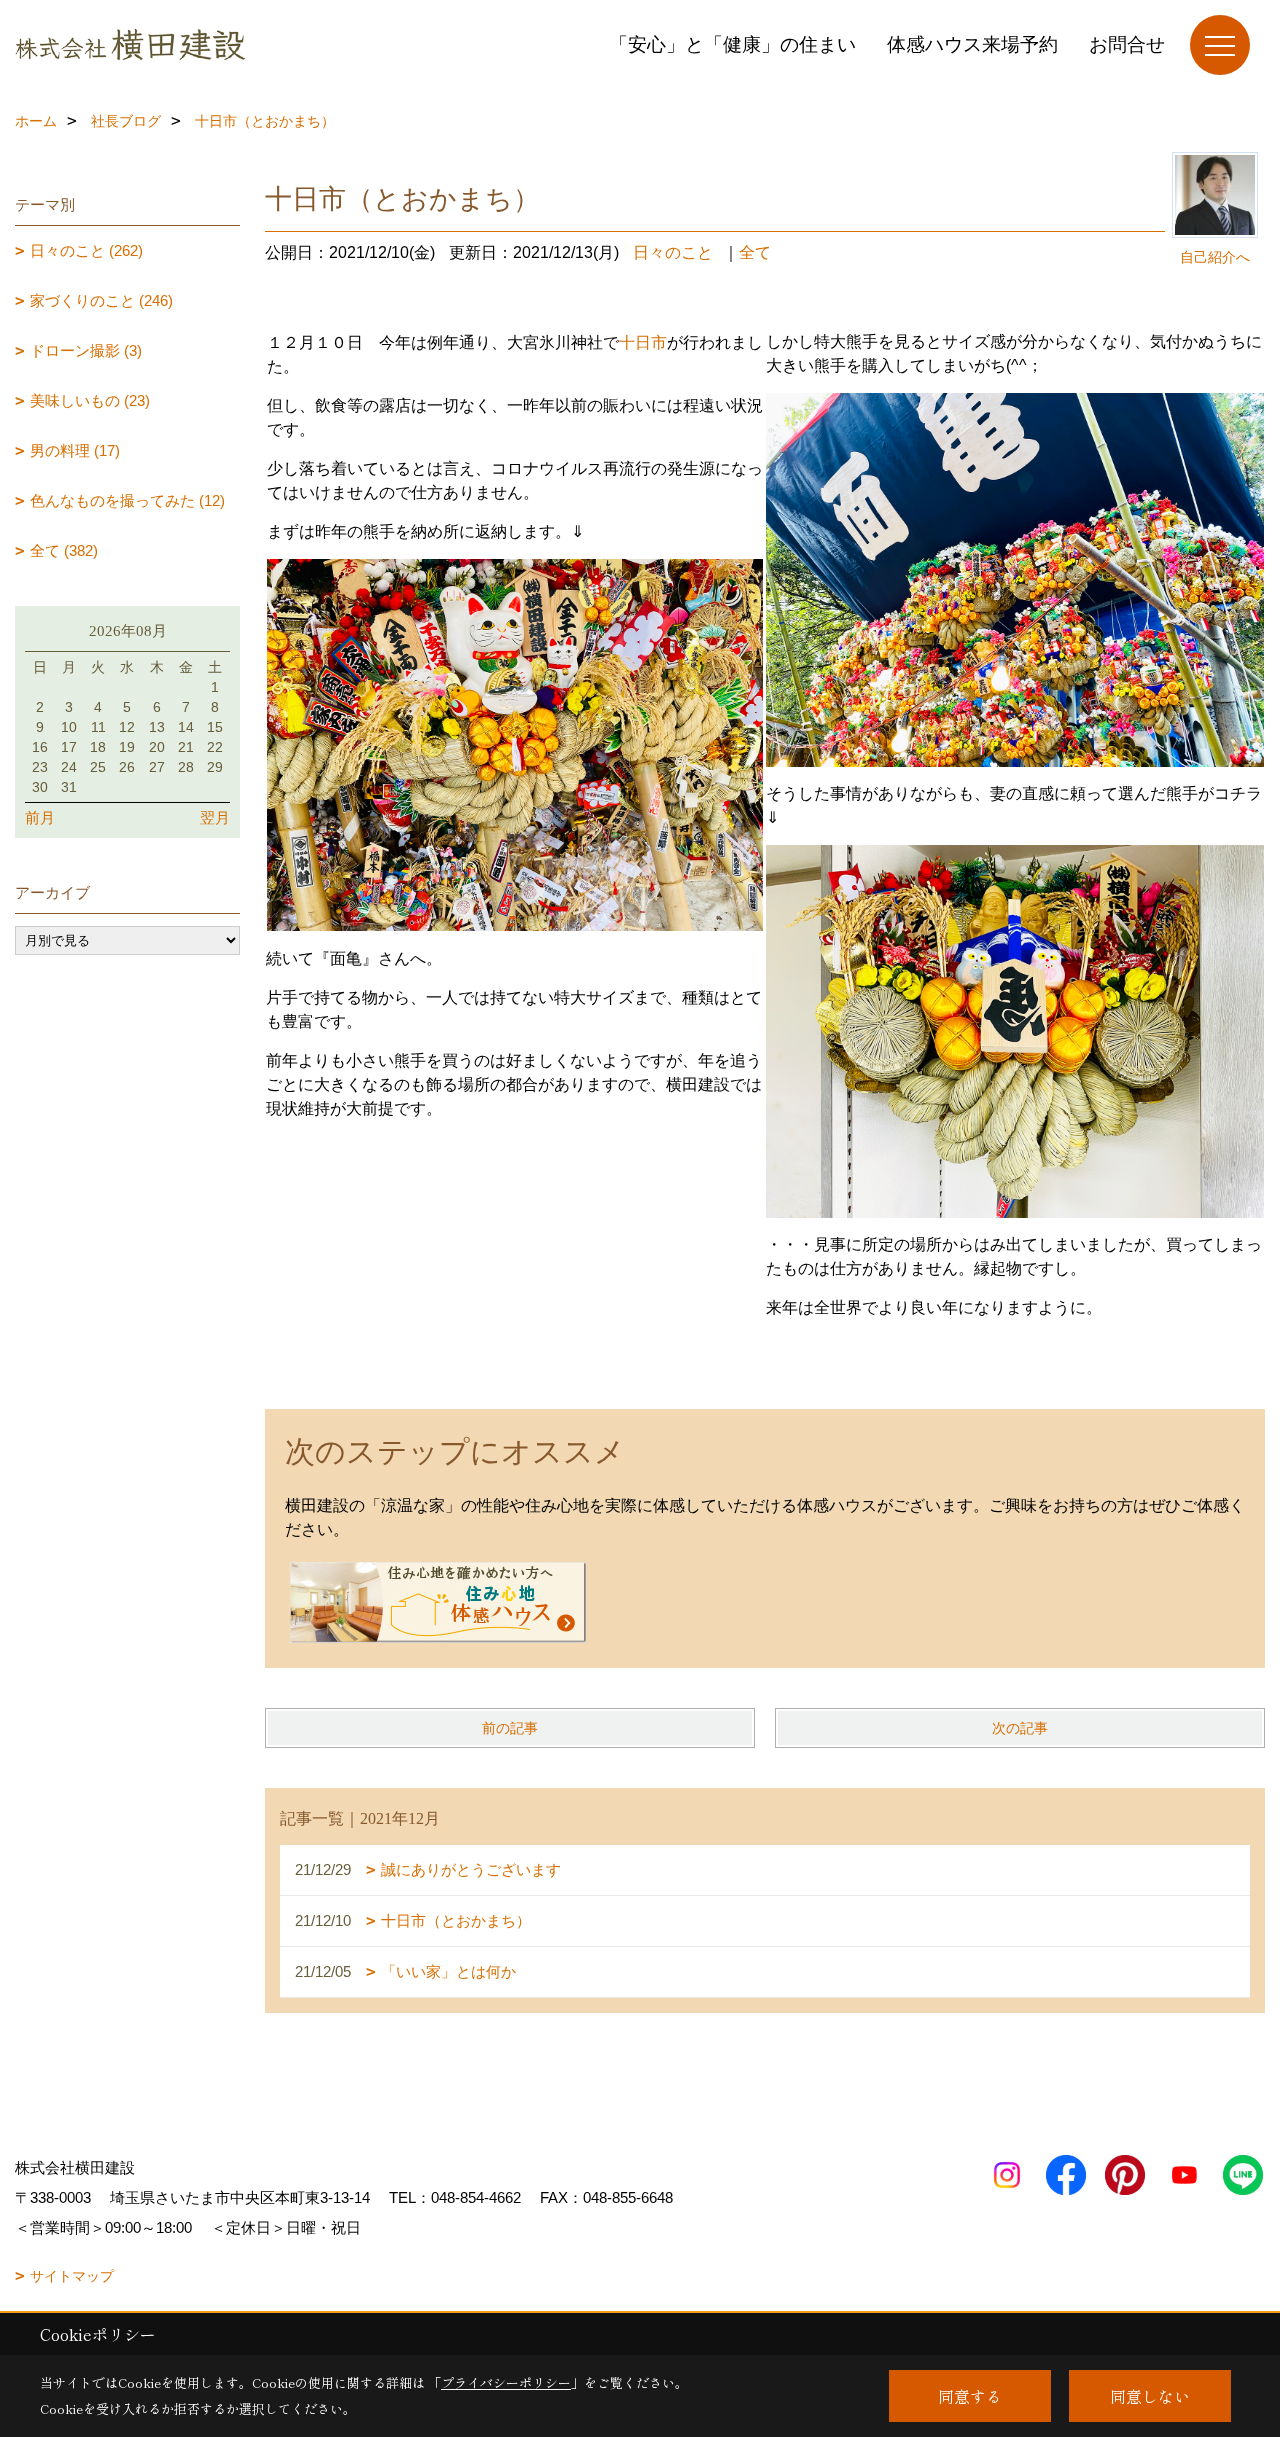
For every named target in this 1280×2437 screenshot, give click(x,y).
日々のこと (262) (86, 250)
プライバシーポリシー (506, 2382)
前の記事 (510, 1728)
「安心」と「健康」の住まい (732, 44)
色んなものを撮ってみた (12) (127, 500)
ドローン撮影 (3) (86, 350)
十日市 (643, 342)
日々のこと (673, 252)
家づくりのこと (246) (101, 300)
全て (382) (64, 550)
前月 (40, 817)
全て (755, 252)
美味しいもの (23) (90, 400)
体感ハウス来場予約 (972, 44)
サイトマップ (72, 2276)
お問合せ (1127, 44)
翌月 (215, 817)
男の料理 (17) (75, 450)
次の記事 (1020, 1728)
